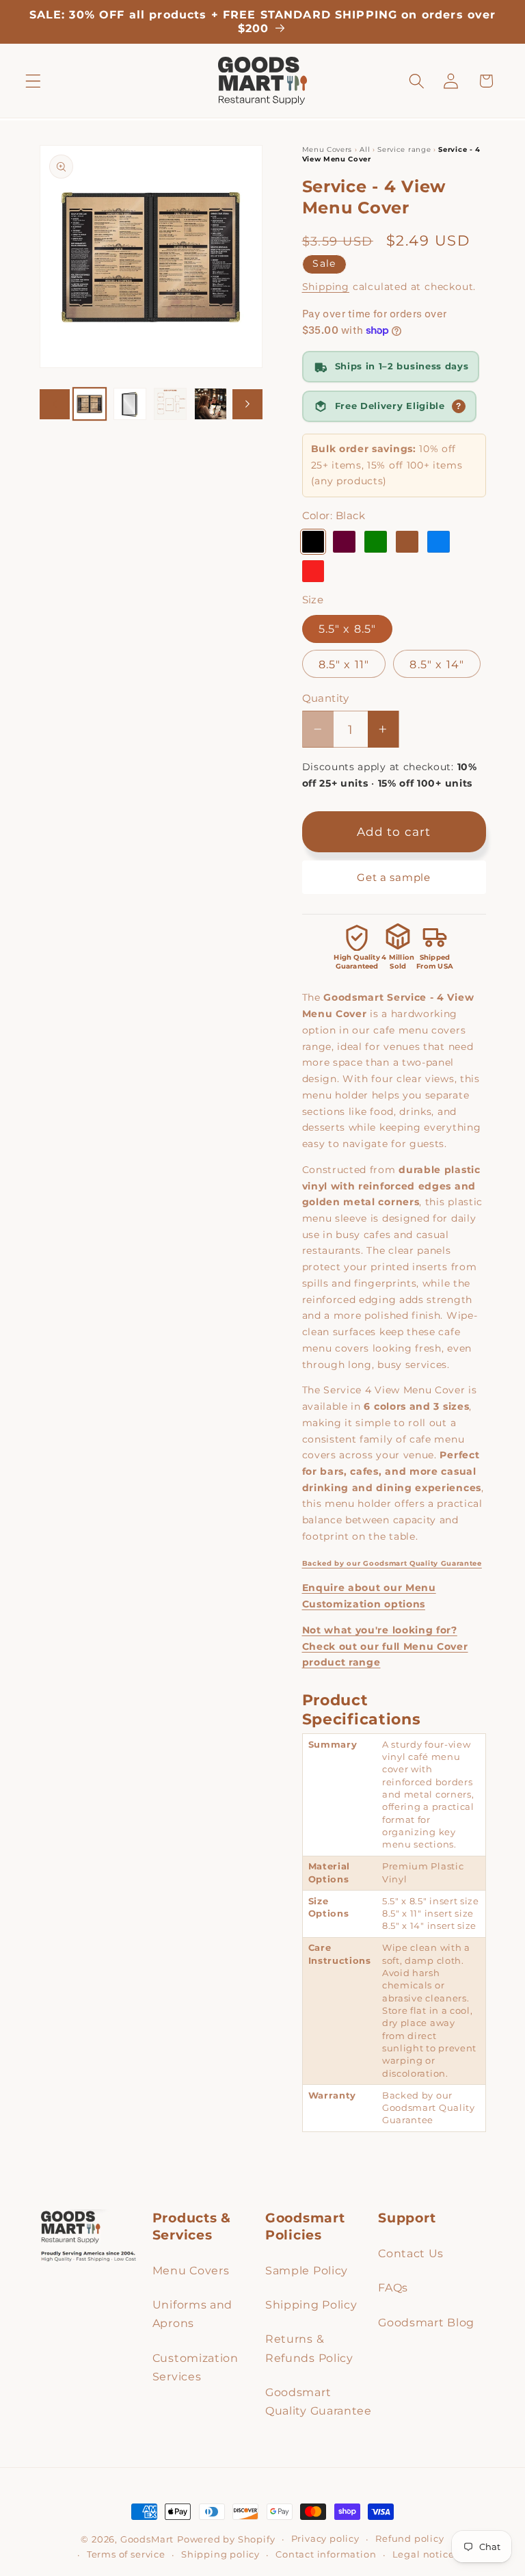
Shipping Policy (311, 2304)
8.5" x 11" (344, 664)
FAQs (393, 2287)
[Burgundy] (344, 542)
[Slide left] (55, 404)
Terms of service (126, 2554)
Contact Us (411, 2253)
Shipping (326, 287)
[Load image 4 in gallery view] (211, 404)
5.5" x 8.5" (348, 629)
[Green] (375, 542)
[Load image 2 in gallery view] (130, 404)
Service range (405, 149)
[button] (33, 81)
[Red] (313, 571)
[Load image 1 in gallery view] (90, 404)
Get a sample (393, 877)
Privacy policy (325, 2539)
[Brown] (407, 542)
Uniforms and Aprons (192, 2314)
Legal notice (423, 2554)
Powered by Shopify (226, 2539)
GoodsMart (147, 2539)
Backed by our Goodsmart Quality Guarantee (392, 1563)
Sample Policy (307, 2270)
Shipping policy (220, 2554)
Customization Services (196, 2367)
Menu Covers (328, 149)
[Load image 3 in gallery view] (170, 404)
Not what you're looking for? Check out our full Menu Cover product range (385, 1646)
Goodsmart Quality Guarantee (319, 2401)
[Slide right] (247, 404)
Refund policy (409, 2539)
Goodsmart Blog (426, 2322)
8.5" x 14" (437, 664)
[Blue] (438, 542)
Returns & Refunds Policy (309, 2348)
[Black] (313, 542)
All (366, 149)
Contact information (326, 2554)
